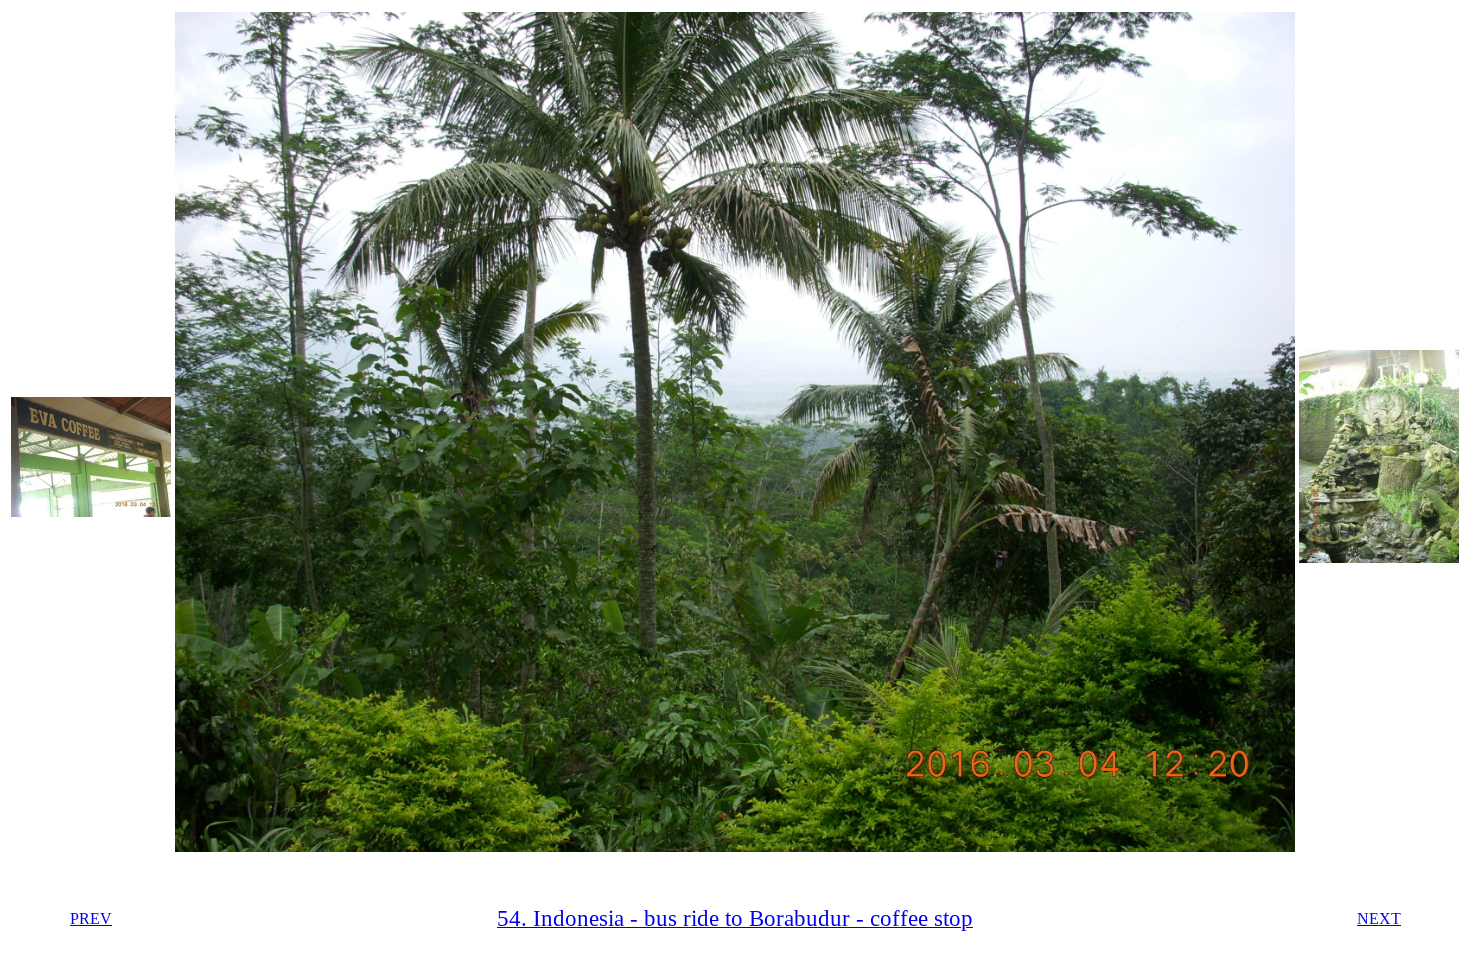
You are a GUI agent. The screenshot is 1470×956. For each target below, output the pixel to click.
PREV (91, 918)
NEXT (1379, 918)
